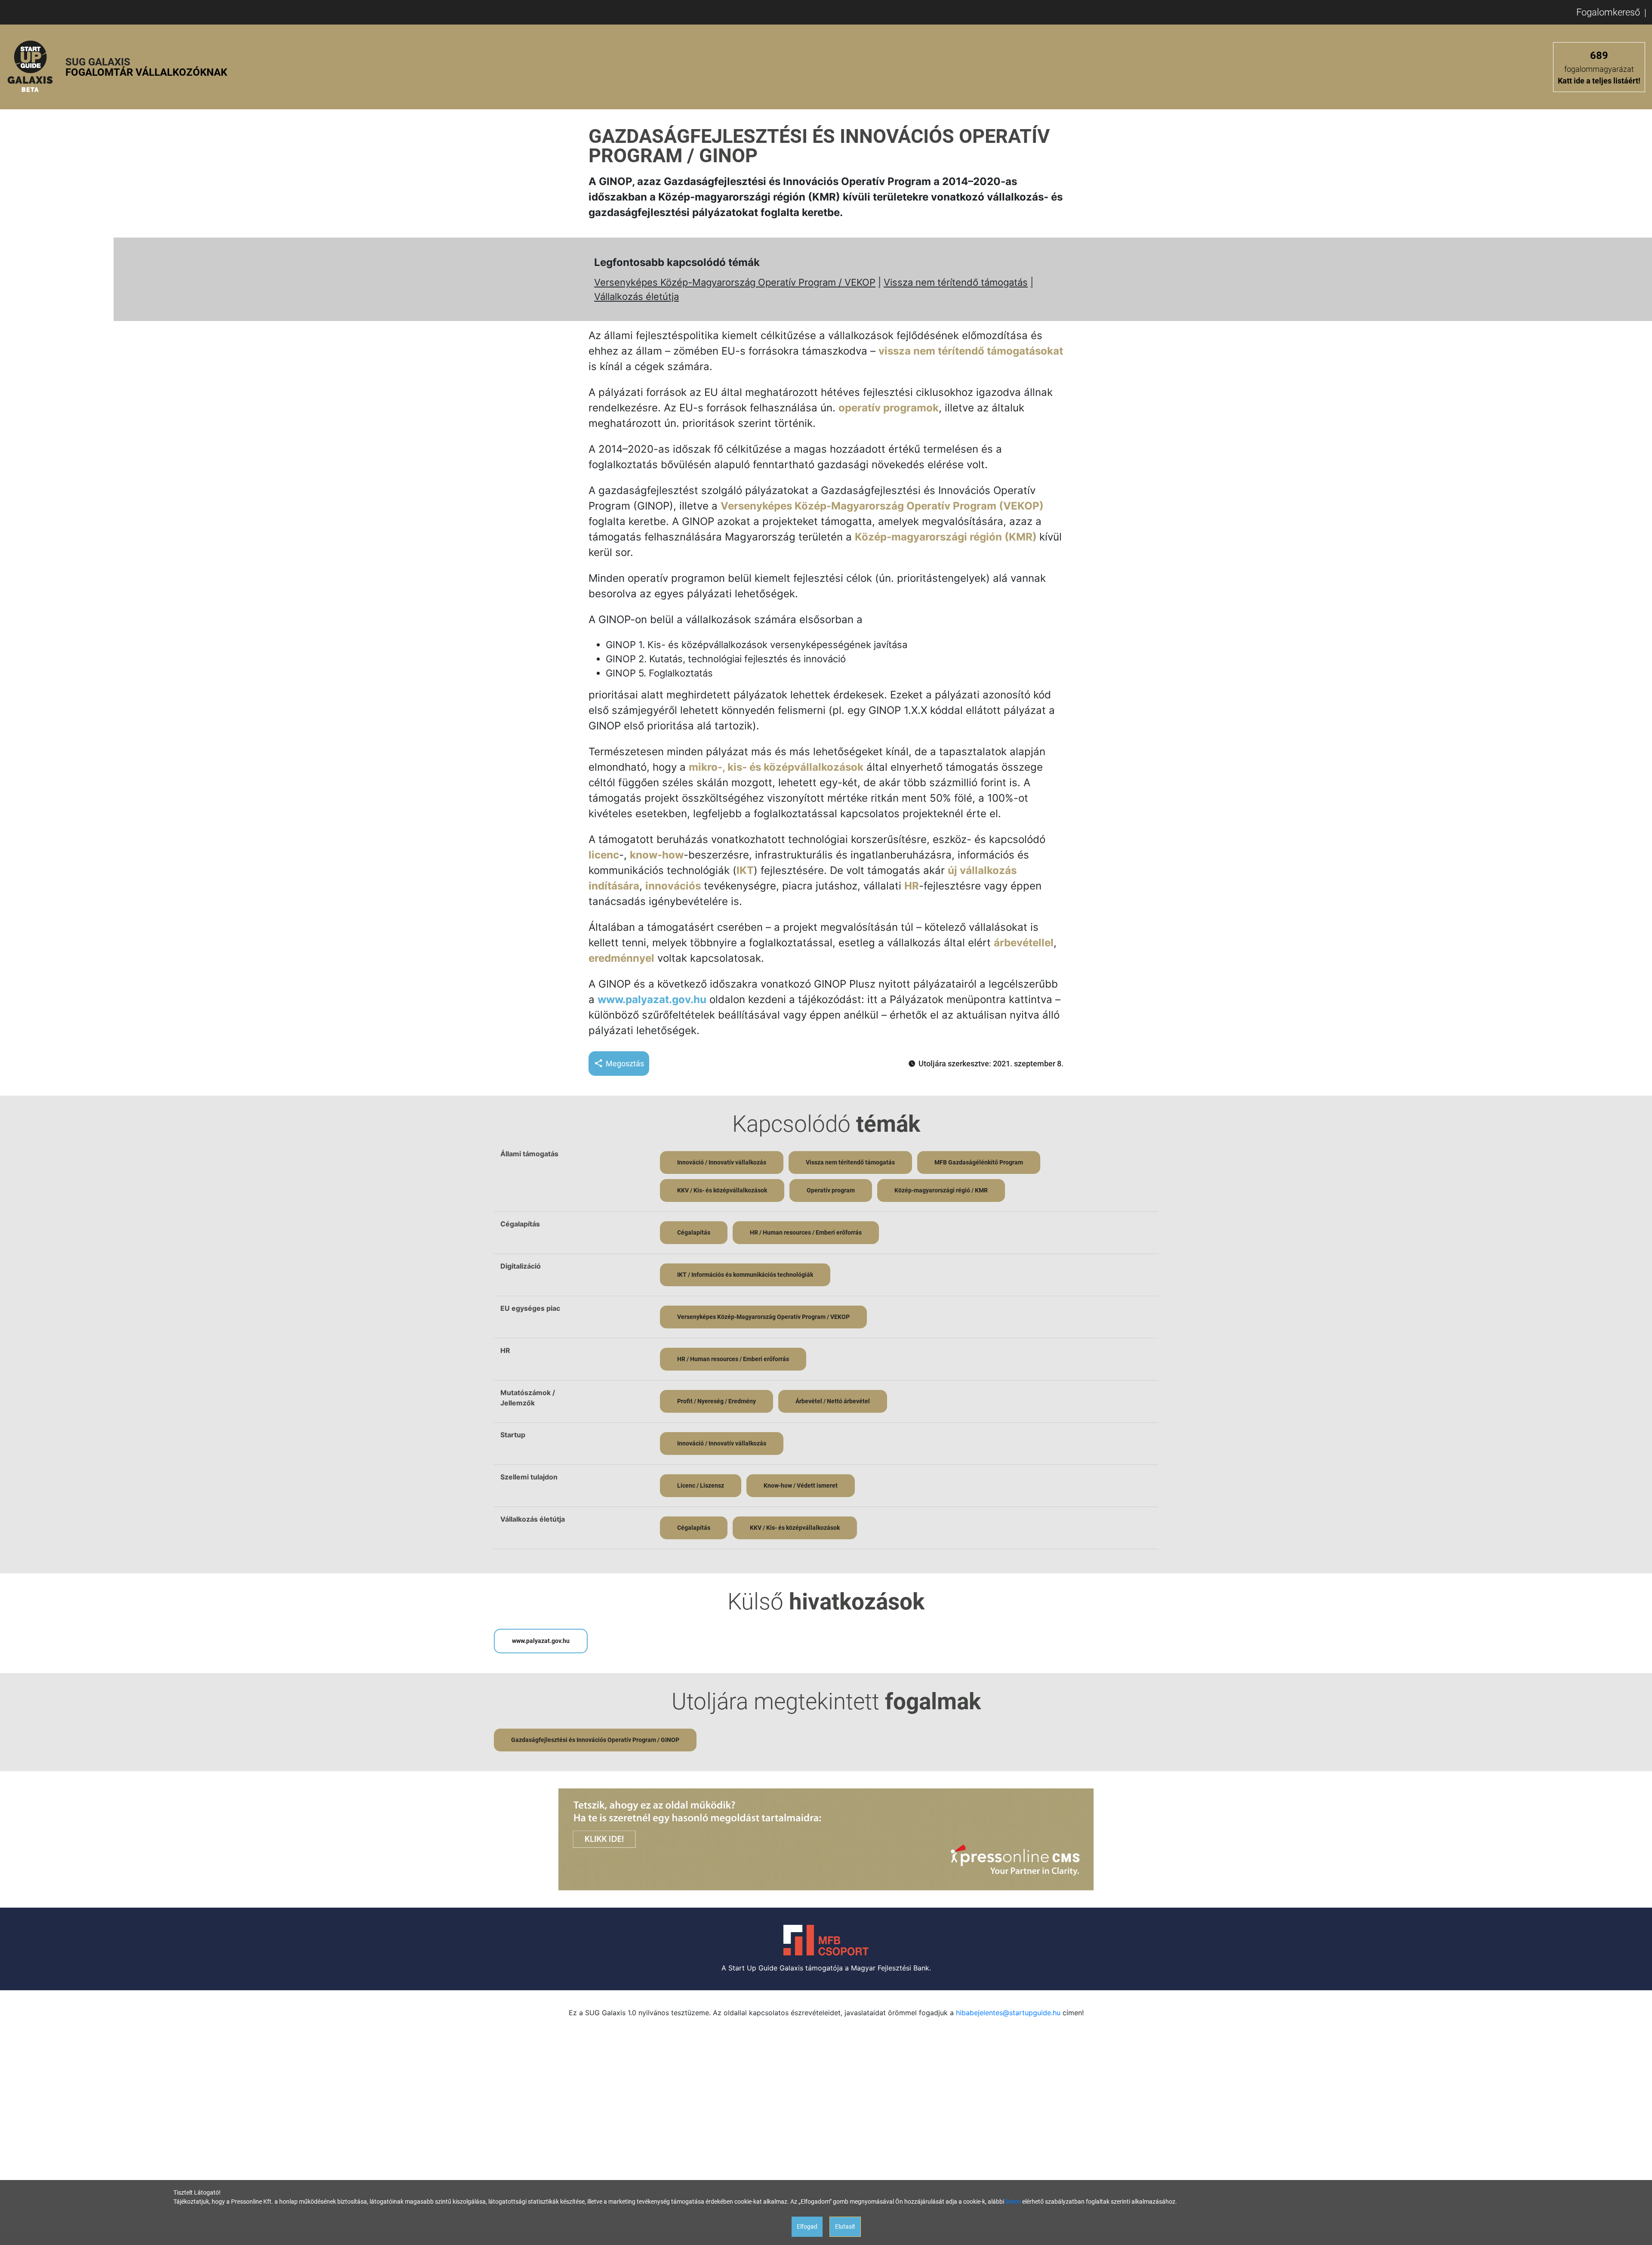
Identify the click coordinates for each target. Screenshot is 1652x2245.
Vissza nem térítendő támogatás (956, 282)
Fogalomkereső (1608, 12)
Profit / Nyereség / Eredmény (717, 1401)
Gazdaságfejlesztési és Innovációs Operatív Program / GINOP (595, 1740)
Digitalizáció (521, 1266)
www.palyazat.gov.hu (652, 999)
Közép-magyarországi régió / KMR (941, 1190)
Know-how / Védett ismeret (801, 1485)
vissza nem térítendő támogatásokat (971, 351)
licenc (604, 855)
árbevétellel (1024, 943)
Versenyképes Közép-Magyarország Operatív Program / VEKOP (735, 282)
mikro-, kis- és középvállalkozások (776, 767)
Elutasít (845, 2226)
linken (1013, 2202)
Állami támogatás (529, 1154)
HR (912, 886)
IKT (745, 870)
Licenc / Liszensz (701, 1485)
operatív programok (889, 408)
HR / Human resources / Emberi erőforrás (806, 1232)
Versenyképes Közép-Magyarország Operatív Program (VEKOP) (882, 506)
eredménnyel (621, 958)
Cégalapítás (520, 1224)
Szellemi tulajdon (529, 1477)
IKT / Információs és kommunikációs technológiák (745, 1275)
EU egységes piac (530, 1308)
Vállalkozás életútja (636, 296)
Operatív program (831, 1190)
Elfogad (807, 2226)
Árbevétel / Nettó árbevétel (833, 1401)
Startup (513, 1435)
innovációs (673, 886)
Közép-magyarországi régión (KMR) (947, 537)
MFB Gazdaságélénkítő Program (979, 1162)
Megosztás (625, 1064)
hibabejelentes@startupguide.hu (1008, 2013)
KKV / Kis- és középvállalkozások (722, 1190)
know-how (657, 855)
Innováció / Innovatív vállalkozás (722, 1162)
